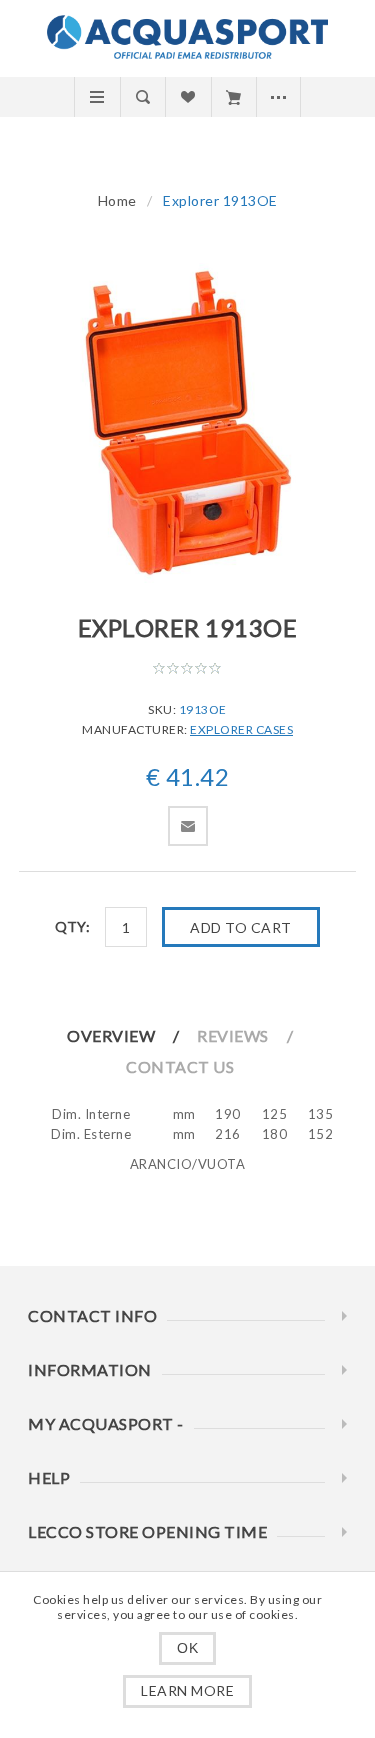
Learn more (187, 1690)
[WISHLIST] (187, 97)
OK (187, 1648)
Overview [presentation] (111, 1035)
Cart (233, 97)
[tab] (131, 1035)
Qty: (72, 926)
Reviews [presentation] (233, 1035)
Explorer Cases (241, 729)
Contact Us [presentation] (180, 1066)
